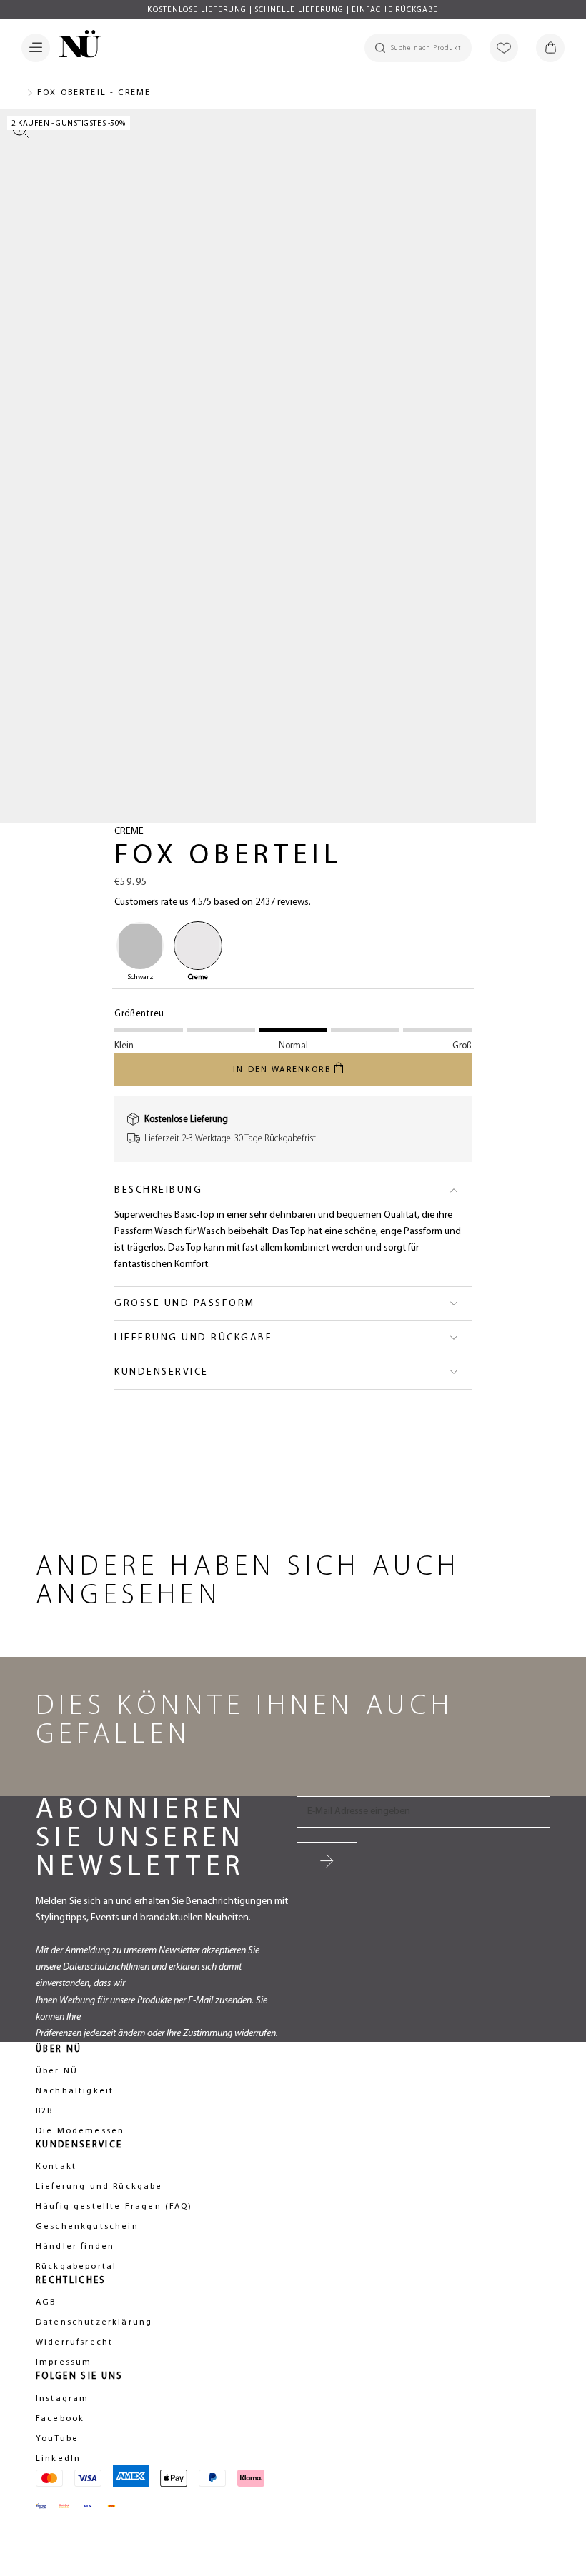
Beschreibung (158, 1190)
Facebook (60, 2419)
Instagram (62, 2399)
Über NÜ (57, 2071)
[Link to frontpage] (76, 46)
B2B (44, 2111)
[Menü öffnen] (36, 48)
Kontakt (56, 2167)
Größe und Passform (185, 1304)
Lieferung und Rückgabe (193, 1338)
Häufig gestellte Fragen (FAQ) (114, 2207)
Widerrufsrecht (74, 2342)
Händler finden (75, 2247)
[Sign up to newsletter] (327, 1863)
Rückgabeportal (76, 2267)
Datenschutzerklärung (94, 2322)
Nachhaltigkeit (75, 2091)
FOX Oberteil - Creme (94, 93)
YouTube (57, 2439)
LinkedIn (58, 2459)
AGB (46, 2302)
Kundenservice (162, 1372)
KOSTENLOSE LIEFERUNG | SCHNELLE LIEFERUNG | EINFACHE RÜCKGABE (293, 10)
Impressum (64, 2362)
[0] (550, 48)
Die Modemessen (80, 2131)
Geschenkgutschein (87, 2227)
